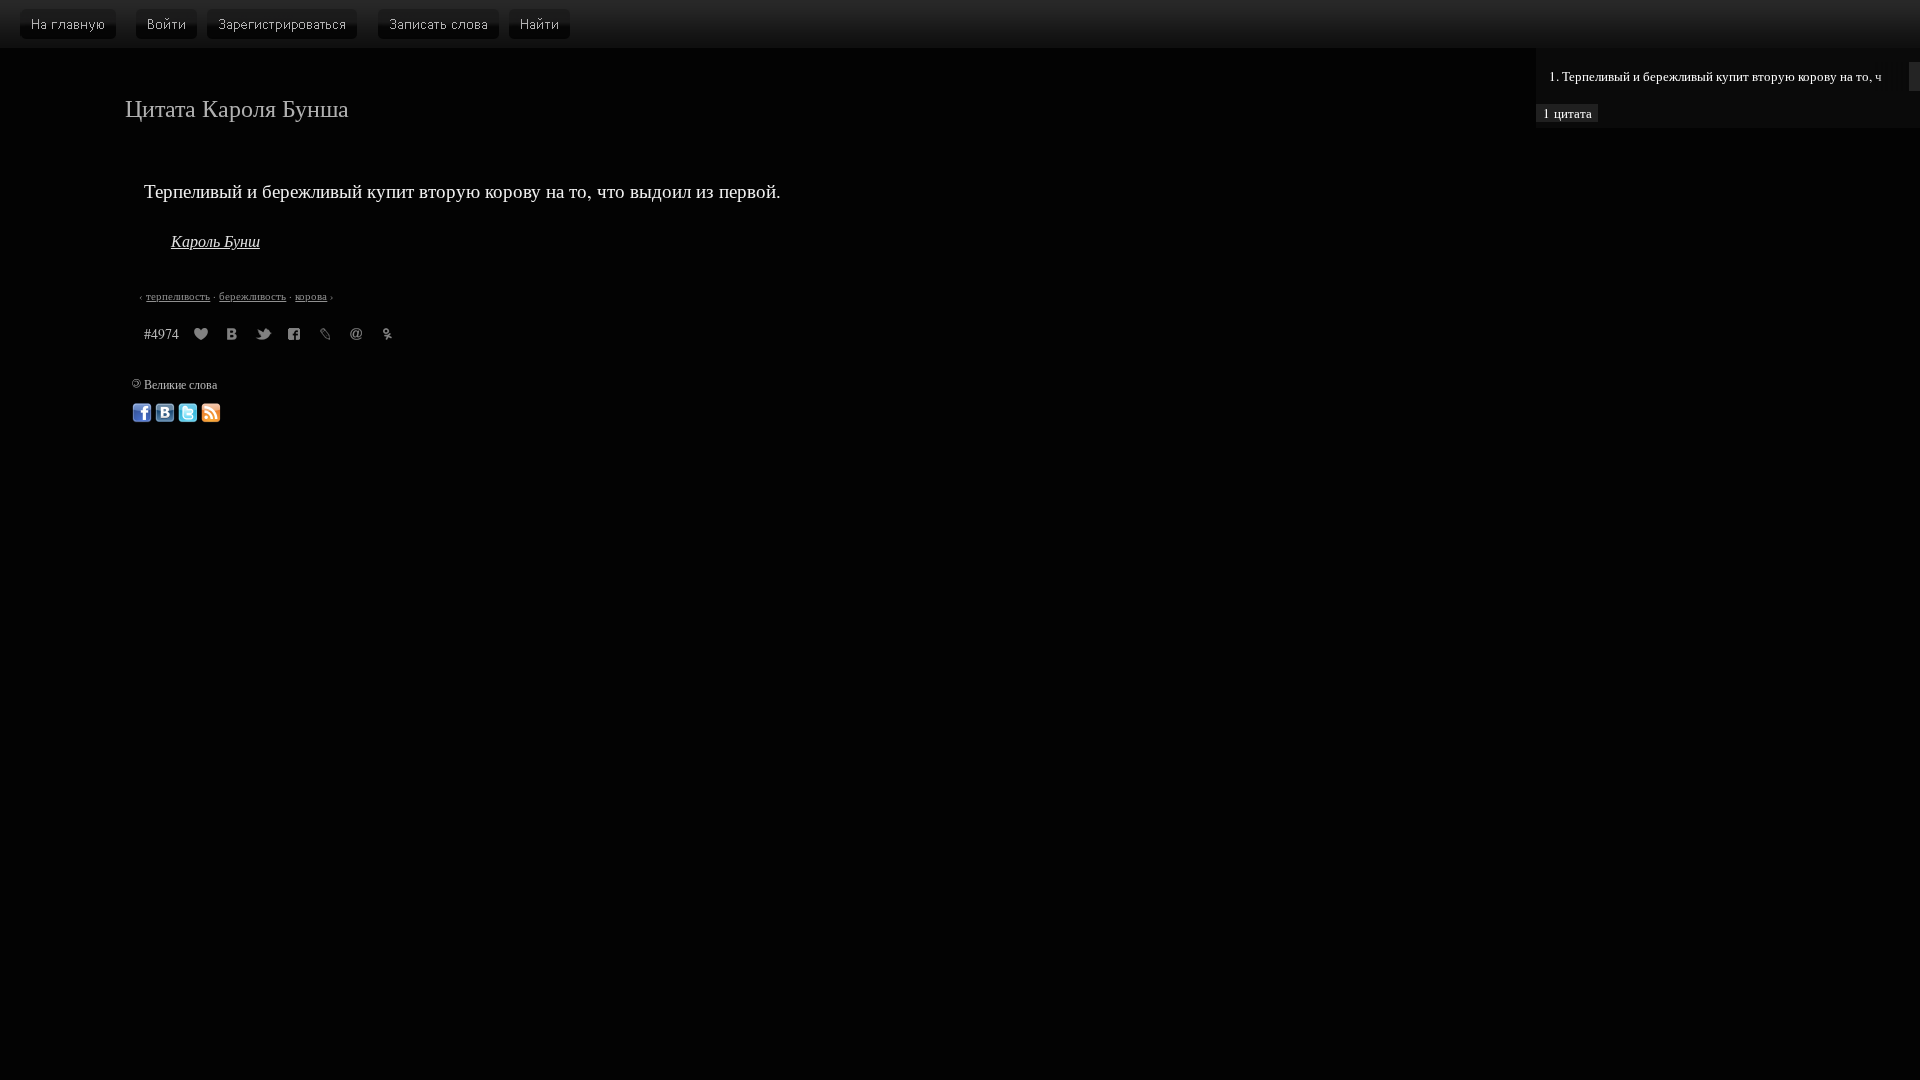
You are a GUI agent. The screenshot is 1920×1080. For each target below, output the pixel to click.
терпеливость (178, 296)
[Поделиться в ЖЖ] (325, 337)
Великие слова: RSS (211, 413)
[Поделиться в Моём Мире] (356, 337)
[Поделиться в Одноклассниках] (387, 337)
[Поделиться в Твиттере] (263, 337)
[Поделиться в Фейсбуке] (294, 337)
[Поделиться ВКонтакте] (232, 337)
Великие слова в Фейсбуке (142, 413)
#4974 (161, 333)
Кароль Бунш (215, 240)
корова (311, 296)
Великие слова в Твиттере (188, 413)
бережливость (252, 296)
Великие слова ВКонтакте (165, 413)
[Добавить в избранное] (201, 337)
